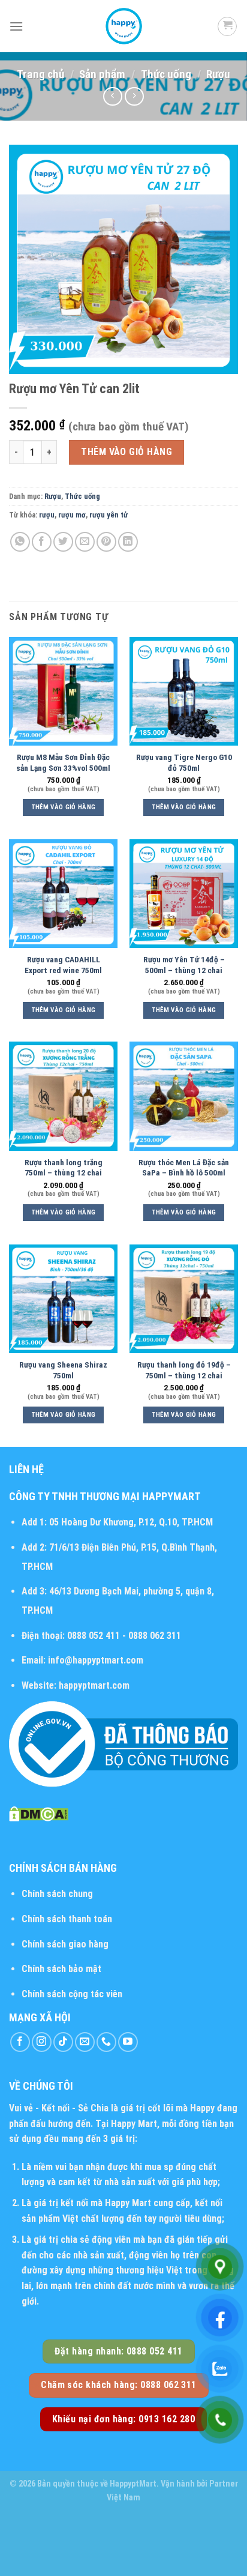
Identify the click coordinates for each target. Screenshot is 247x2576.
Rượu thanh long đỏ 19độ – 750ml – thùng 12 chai (184, 1370)
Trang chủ (40, 74)
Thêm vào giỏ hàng (126, 452)
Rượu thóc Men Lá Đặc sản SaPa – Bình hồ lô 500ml (184, 1168)
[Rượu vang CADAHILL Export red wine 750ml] (63, 894)
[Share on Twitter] (63, 542)
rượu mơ (72, 515)
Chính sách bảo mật (61, 1969)
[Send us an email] (85, 2042)
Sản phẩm (102, 74)
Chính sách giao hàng (65, 1944)
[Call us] (106, 2042)
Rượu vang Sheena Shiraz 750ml (63, 1370)
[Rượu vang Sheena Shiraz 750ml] (63, 1299)
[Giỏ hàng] (227, 26)
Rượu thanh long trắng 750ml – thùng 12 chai (64, 1168)
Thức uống (166, 74)
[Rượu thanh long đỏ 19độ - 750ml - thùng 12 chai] (184, 1299)
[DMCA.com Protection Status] (39, 1813)
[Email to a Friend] (85, 542)
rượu (47, 515)
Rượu (218, 74)
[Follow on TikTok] (63, 2042)
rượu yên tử (109, 515)
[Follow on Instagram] (42, 2042)
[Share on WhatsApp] (20, 542)
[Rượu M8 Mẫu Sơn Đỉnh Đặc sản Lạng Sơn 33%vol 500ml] (63, 691)
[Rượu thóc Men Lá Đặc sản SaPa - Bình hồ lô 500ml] (184, 1096)
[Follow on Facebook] (20, 2042)
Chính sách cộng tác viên (72, 1994)
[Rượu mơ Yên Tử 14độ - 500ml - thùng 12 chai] (184, 894)
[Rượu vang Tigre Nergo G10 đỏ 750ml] (184, 691)
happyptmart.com (94, 1685)
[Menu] (16, 26)
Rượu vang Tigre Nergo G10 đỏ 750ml (184, 762)
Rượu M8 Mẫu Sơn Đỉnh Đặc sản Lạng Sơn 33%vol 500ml (63, 762)
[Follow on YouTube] (128, 2042)
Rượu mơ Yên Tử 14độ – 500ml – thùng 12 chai (184, 965)
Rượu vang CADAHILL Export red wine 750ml (63, 965)
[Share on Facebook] (42, 542)
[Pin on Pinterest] (106, 542)
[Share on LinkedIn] (128, 542)
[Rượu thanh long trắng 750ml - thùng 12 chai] (63, 1096)
